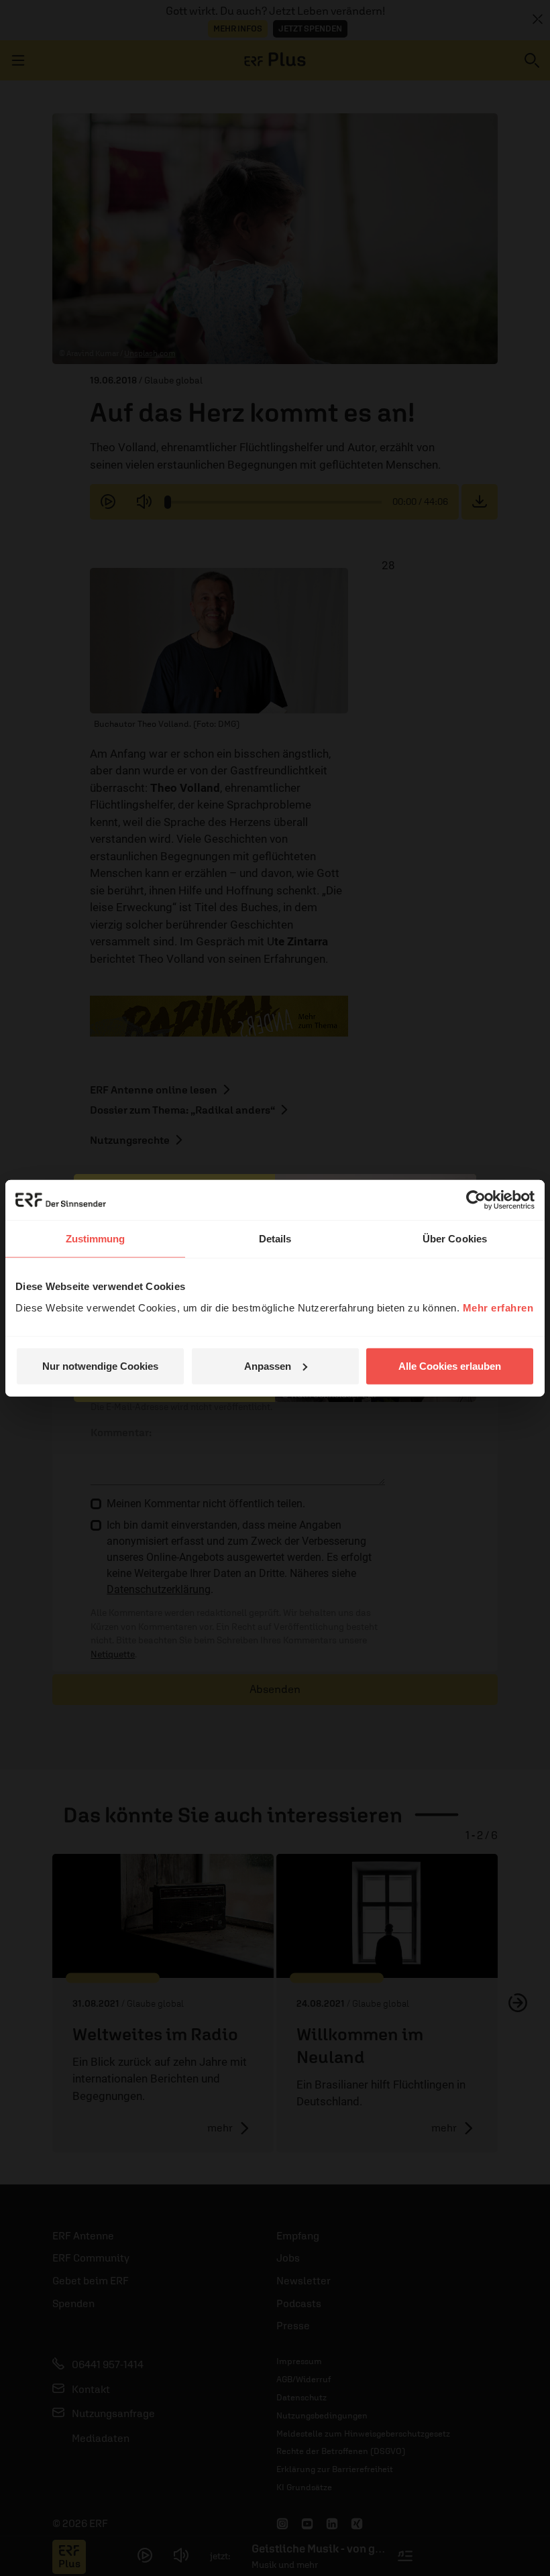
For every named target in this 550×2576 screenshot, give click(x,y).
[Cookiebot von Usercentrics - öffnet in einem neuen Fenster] (476, 1200)
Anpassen (268, 1365)
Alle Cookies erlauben (450, 1365)
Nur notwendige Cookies (100, 1365)
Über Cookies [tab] (455, 1239)
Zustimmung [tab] (96, 1239)
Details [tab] (275, 1239)
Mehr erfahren (498, 1307)
